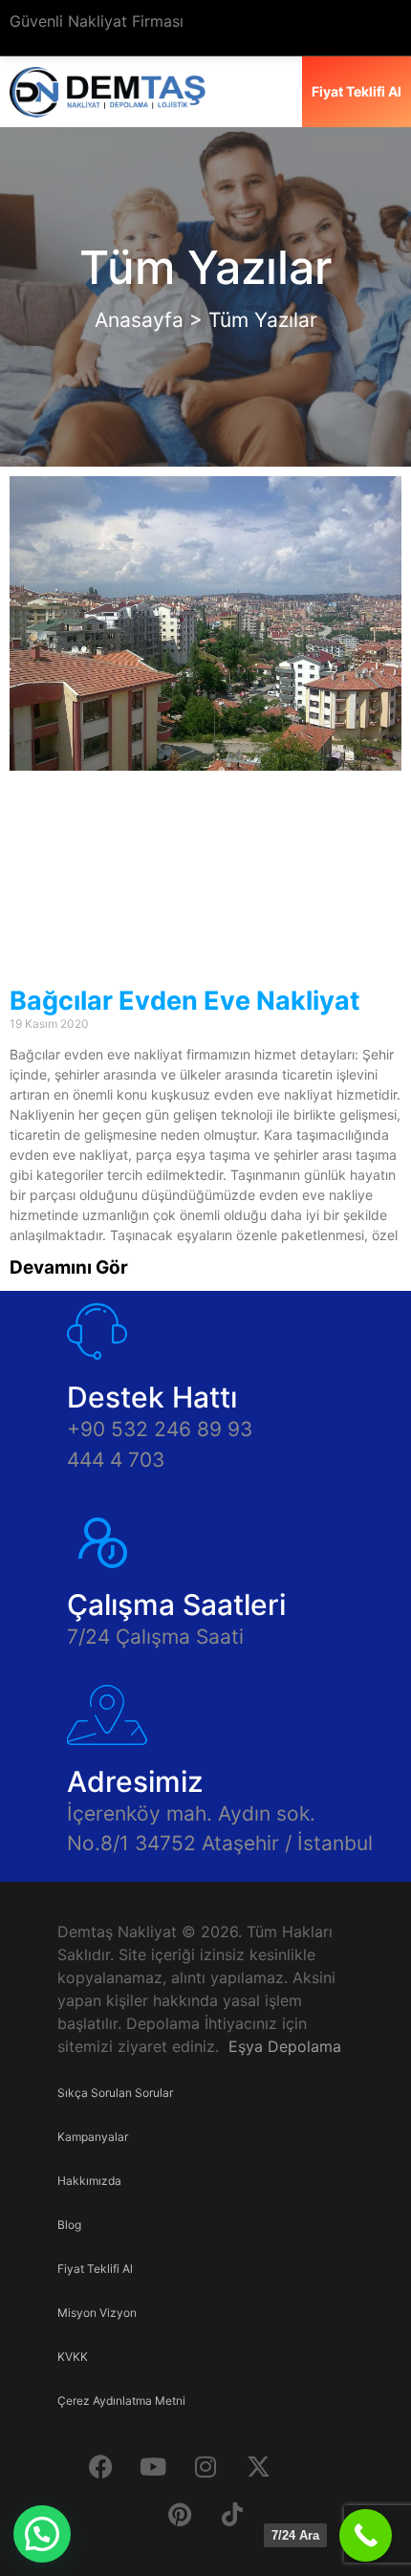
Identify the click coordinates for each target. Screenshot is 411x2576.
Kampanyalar (93, 2137)
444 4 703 (116, 1460)
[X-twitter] (258, 2466)
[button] (42, 2534)
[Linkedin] (311, 2466)
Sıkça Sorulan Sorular (115, 2093)
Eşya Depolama (285, 2046)
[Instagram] (205, 2466)
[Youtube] (153, 2466)
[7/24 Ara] (366, 2535)
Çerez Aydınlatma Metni (121, 2401)
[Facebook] (100, 2466)
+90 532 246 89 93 (160, 1429)
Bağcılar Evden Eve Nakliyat (184, 1001)
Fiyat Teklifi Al (95, 2269)
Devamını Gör (69, 1267)
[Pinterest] (180, 2514)
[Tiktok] (232, 2514)
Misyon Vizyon (97, 2313)
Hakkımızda (89, 2181)
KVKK (73, 2357)
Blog (69, 2225)
